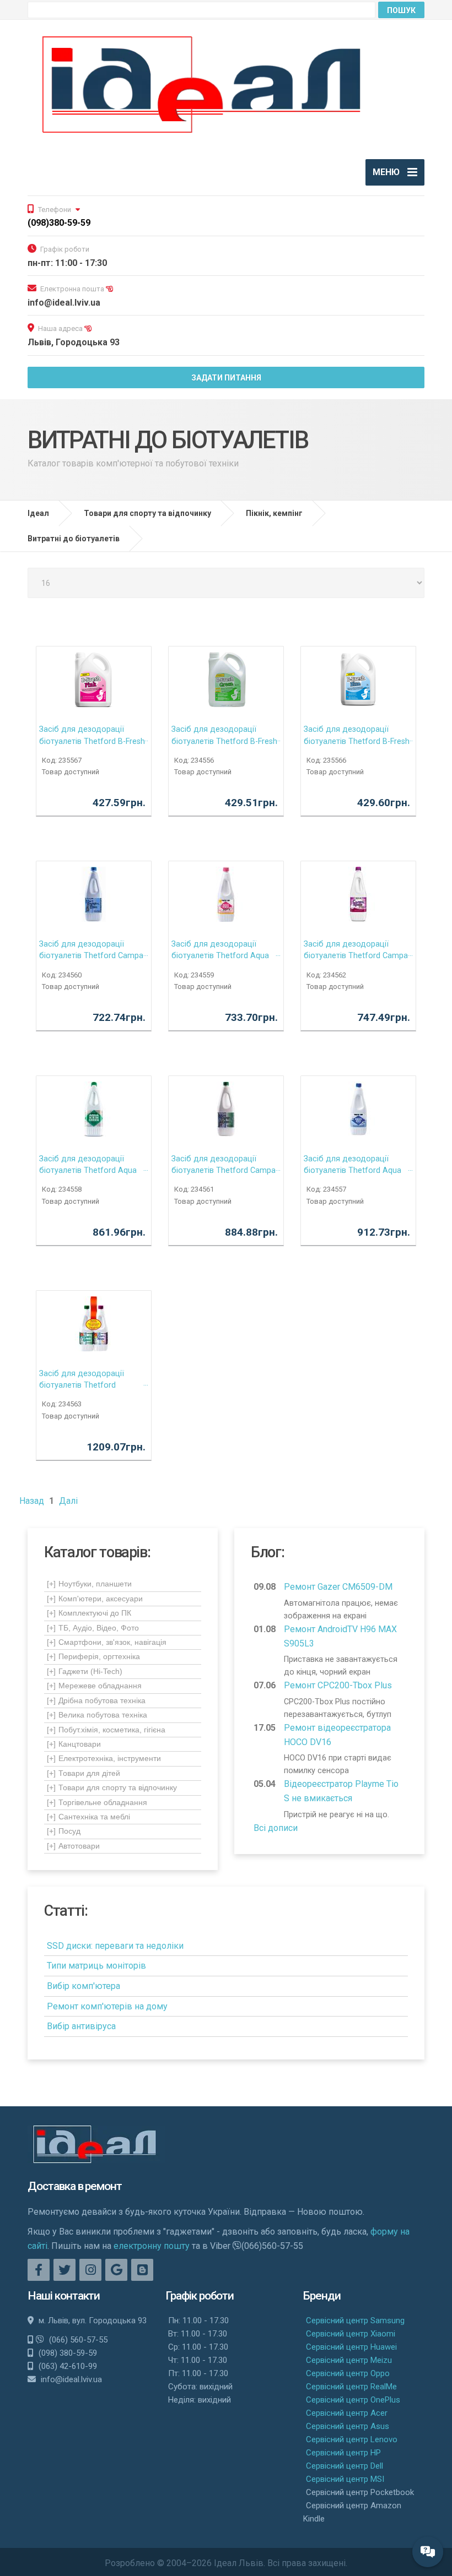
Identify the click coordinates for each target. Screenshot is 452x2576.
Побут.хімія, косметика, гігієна (106, 1730)
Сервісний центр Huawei (351, 2347)
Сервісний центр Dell (345, 2466)
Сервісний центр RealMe (351, 2387)
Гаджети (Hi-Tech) (85, 1671)
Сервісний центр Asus (348, 2426)
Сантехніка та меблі (88, 1817)
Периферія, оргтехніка (93, 1656)
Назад (32, 1501)
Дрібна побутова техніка (96, 1700)
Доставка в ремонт (75, 2186)
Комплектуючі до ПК (89, 1613)
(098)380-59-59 (59, 223)
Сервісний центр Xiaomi (351, 2334)
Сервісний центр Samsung (355, 2320)
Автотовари (73, 1846)
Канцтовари (74, 1744)
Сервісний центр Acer (347, 2413)
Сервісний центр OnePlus (353, 2400)
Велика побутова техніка (97, 1715)
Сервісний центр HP (343, 2453)
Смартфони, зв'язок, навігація (107, 1642)
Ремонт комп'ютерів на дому (107, 2006)
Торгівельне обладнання (97, 1802)
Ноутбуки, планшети (89, 1584)
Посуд (64, 1831)
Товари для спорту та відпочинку (112, 1787)
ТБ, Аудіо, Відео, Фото (93, 1628)
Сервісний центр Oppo (348, 2373)
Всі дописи (276, 1828)
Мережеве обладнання (94, 1686)
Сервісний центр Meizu (349, 2360)
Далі (68, 1501)
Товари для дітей (84, 1773)
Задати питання (226, 378)
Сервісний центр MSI (345, 2479)
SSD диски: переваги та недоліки (115, 1946)
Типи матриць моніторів (96, 1966)
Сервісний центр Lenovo (352, 2439)
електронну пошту (152, 2246)
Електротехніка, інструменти (104, 1758)
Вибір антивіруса (81, 2026)
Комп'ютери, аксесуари (95, 1599)
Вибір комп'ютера (84, 1986)
